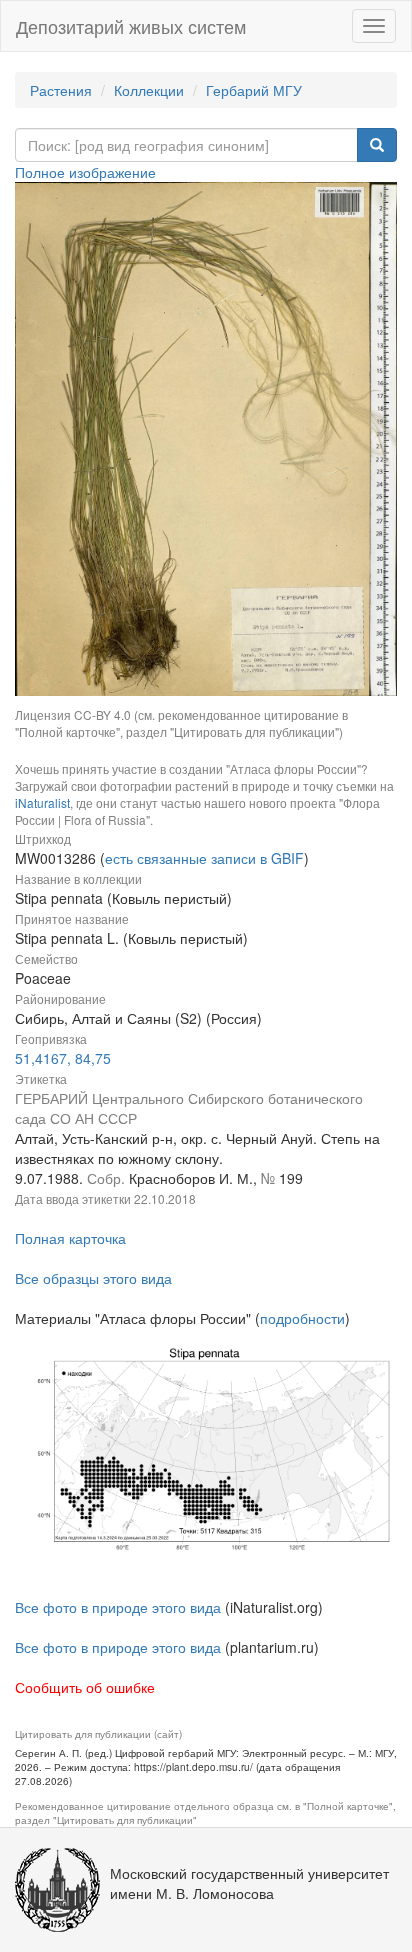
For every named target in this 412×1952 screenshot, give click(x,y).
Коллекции (149, 90)
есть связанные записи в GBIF (204, 858)
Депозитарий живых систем (131, 26)
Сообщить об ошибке (85, 1687)
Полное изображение (85, 172)
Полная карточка (70, 1238)
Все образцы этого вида (93, 1278)
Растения (61, 90)
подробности (302, 1318)
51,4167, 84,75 (63, 1058)
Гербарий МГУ (254, 90)
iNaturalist (42, 802)
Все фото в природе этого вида (118, 1607)
